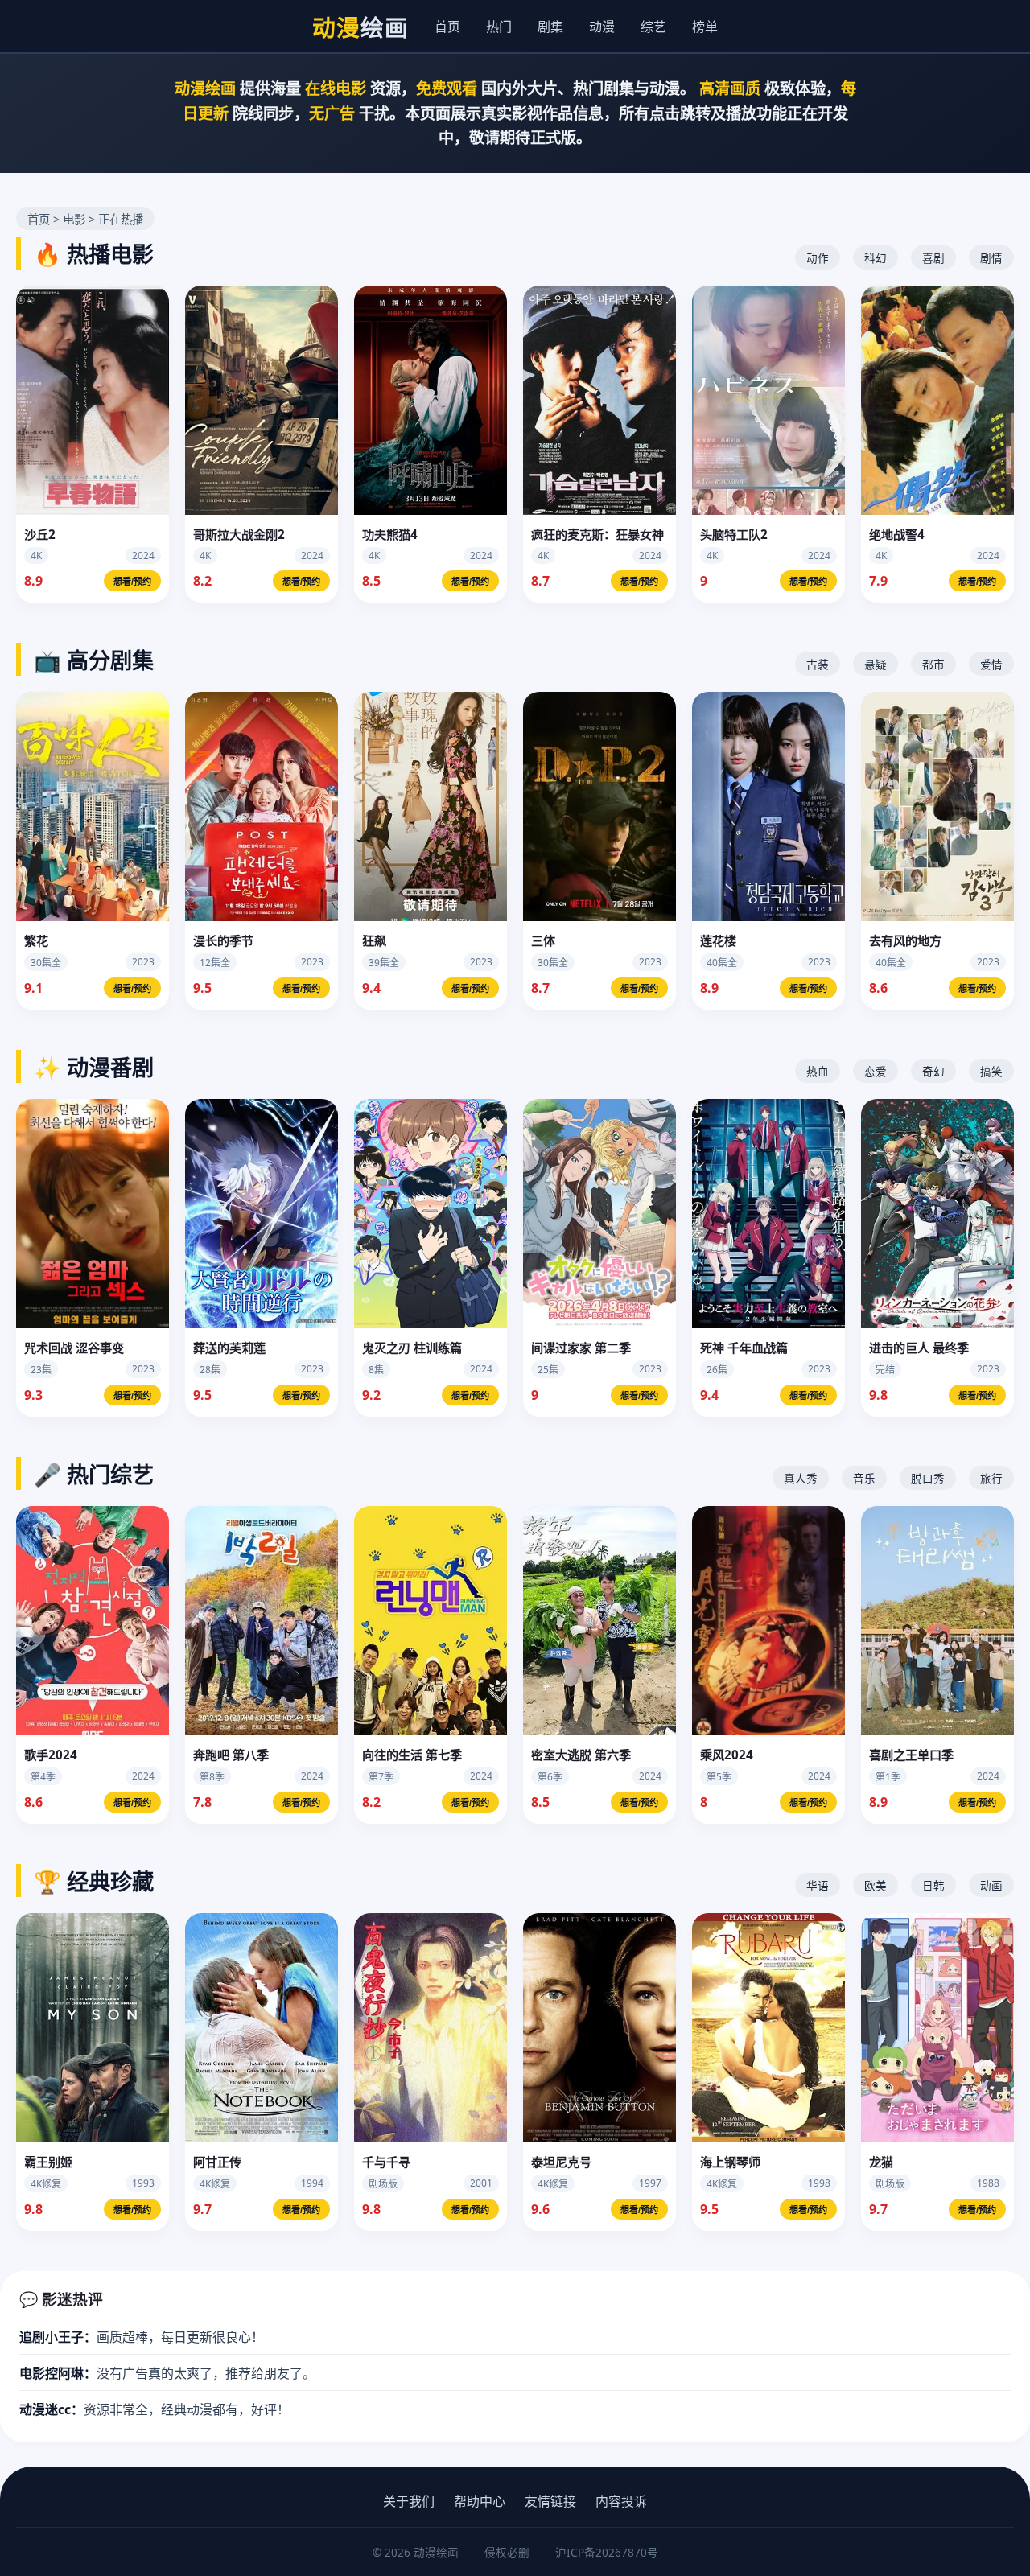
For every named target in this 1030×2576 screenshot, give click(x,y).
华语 (818, 1885)
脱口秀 (928, 1478)
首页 (447, 27)
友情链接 (550, 2501)
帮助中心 (480, 2501)
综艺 (653, 27)
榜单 (705, 27)
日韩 (933, 1885)
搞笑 (991, 1071)
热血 (818, 1071)
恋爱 (875, 1071)
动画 (991, 1885)
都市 (933, 664)
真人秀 (801, 1478)
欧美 (875, 1885)
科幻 (875, 258)
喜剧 (933, 258)
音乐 (864, 1478)
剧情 (991, 258)
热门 (499, 27)
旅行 (991, 1478)
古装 (818, 664)
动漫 (602, 27)
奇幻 (933, 1071)
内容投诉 (621, 2501)
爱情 (991, 664)
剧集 (550, 27)
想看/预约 (132, 582)
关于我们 (409, 2501)
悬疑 (875, 664)
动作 (818, 258)
